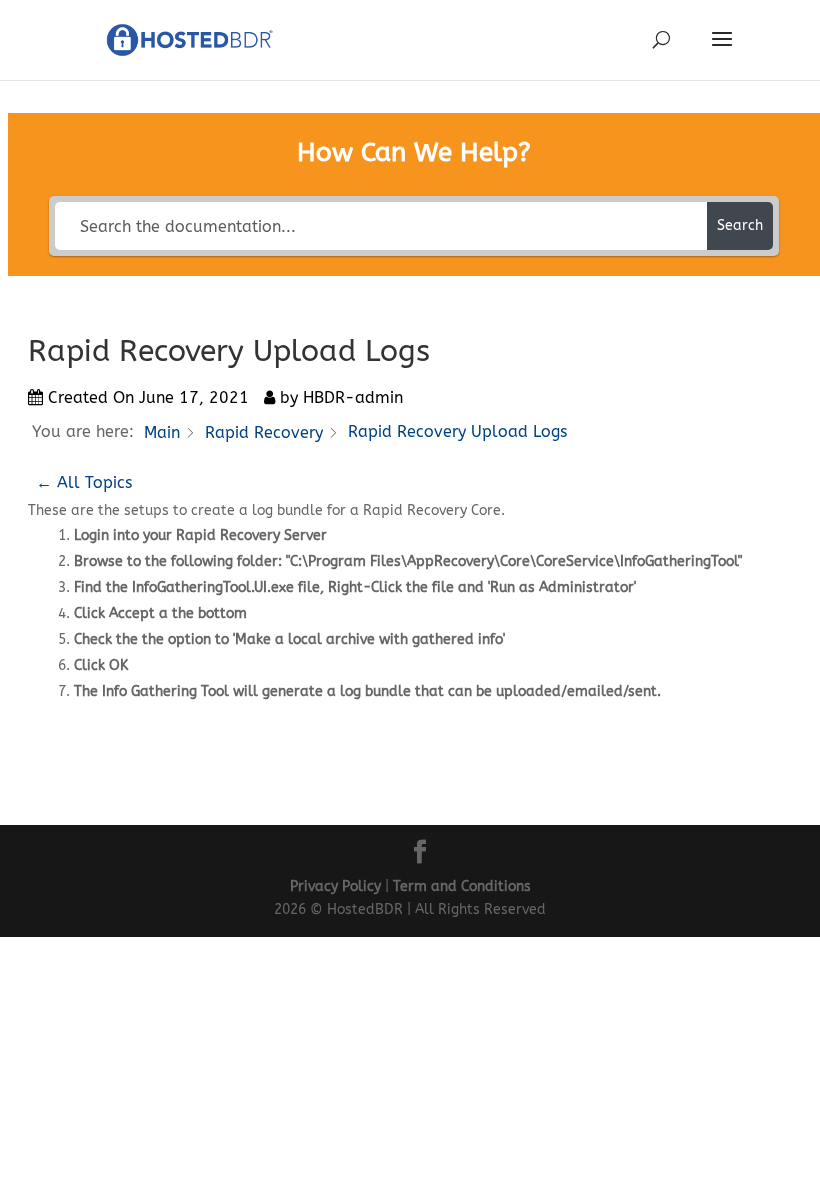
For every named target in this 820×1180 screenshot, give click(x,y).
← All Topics (84, 482)
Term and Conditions (462, 886)
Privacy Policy (335, 886)
